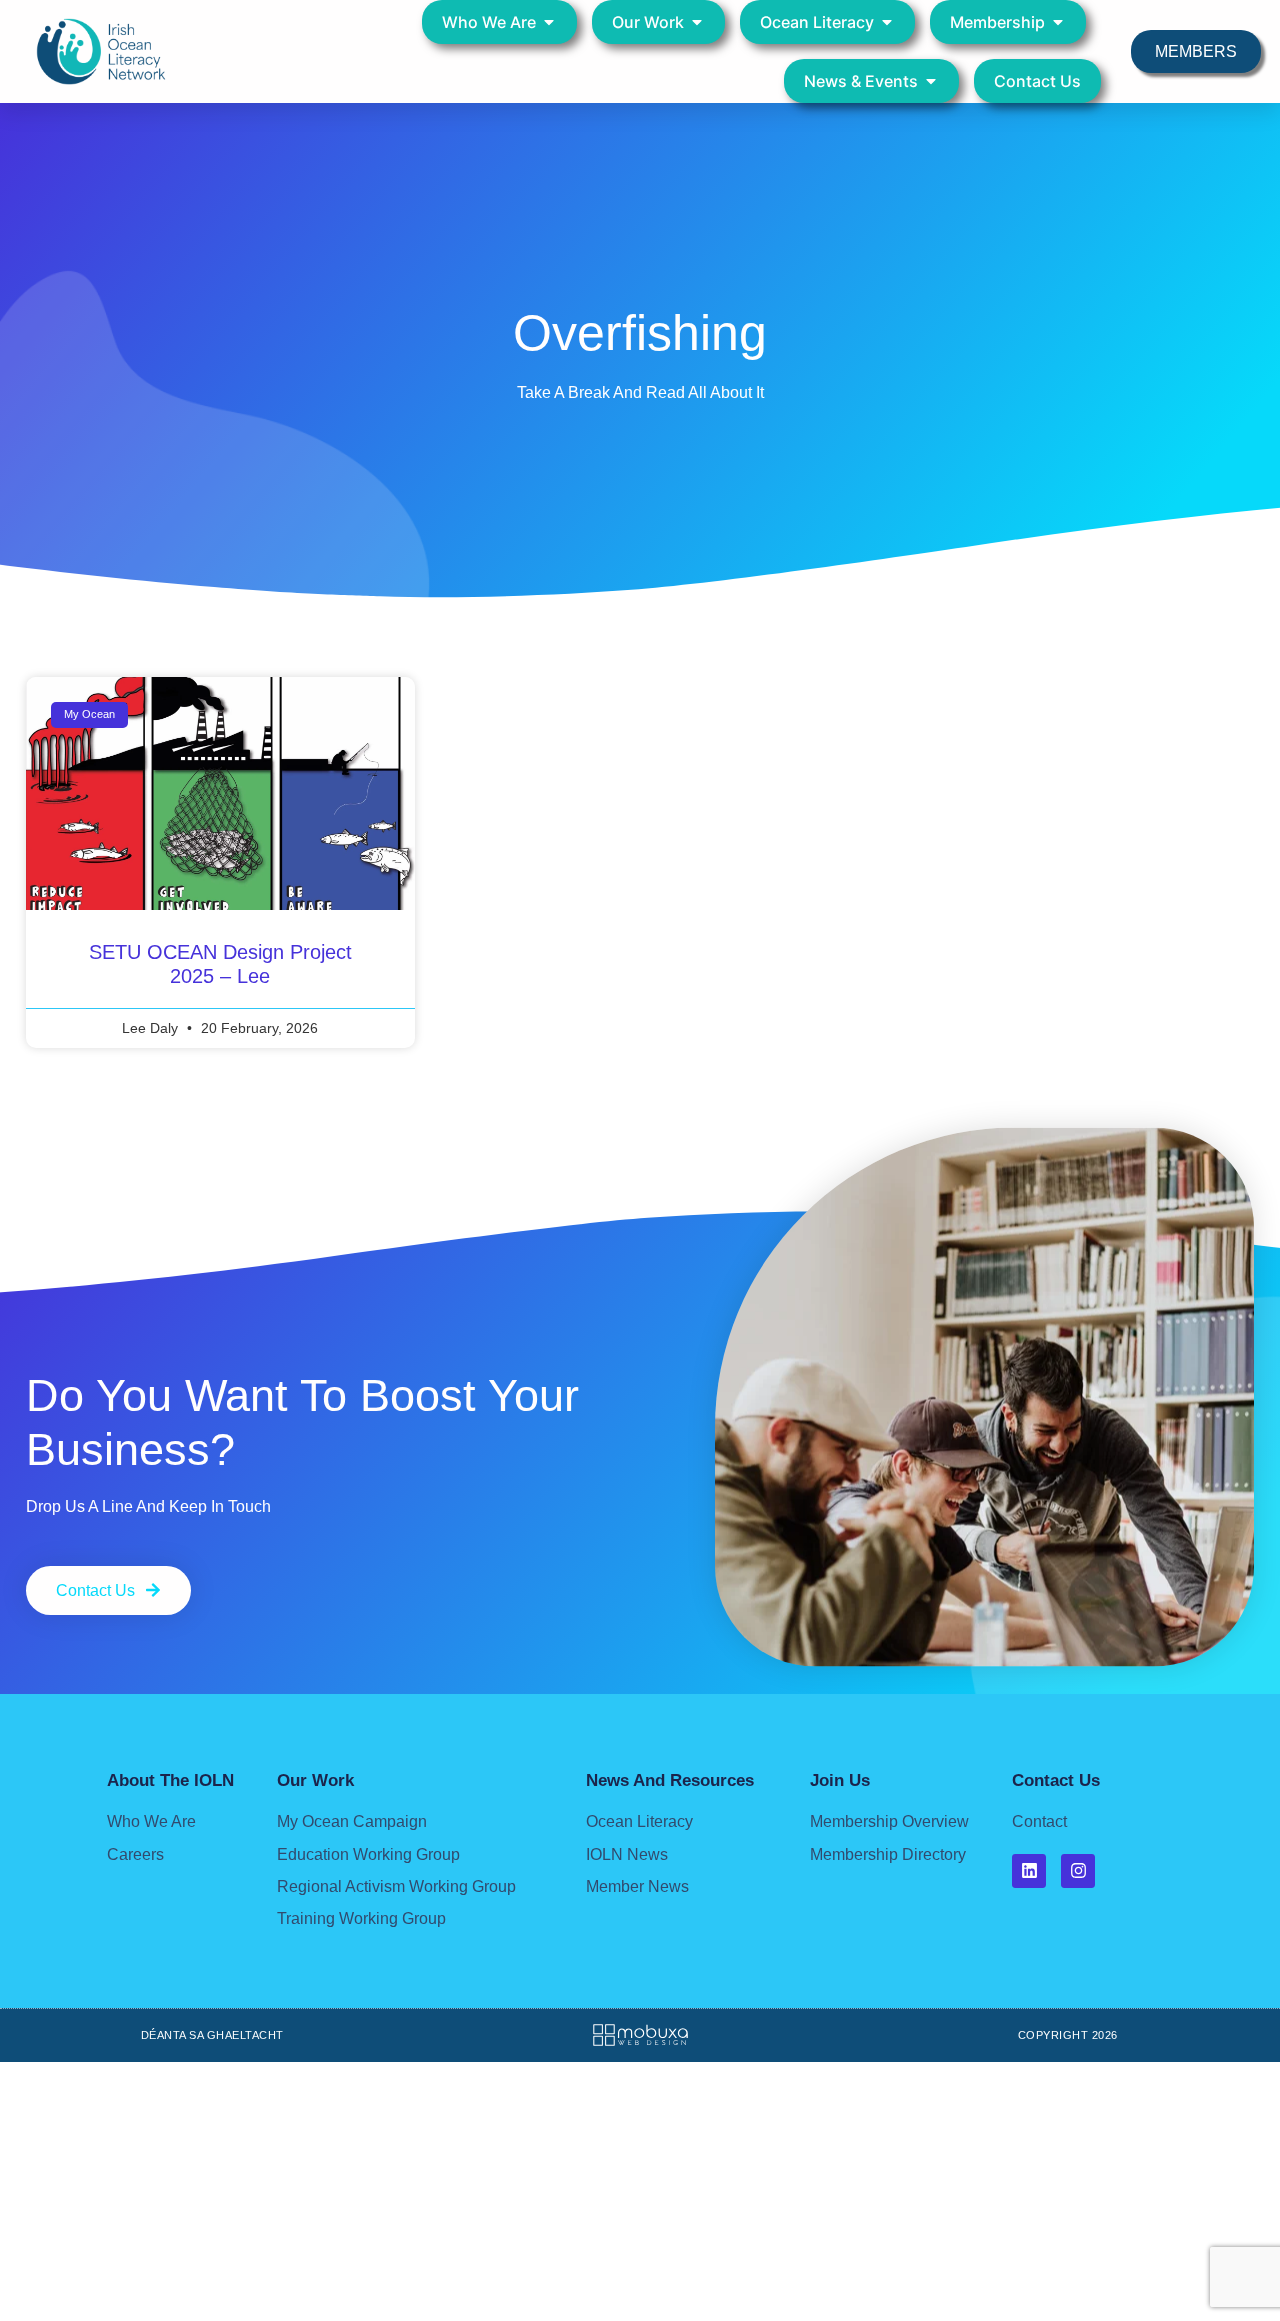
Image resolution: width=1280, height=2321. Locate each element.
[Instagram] (1078, 1871)
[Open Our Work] (697, 22)
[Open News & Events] (931, 81)
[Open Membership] (1058, 22)
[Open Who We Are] (549, 22)
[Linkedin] (1029, 1871)
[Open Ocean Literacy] (887, 22)
